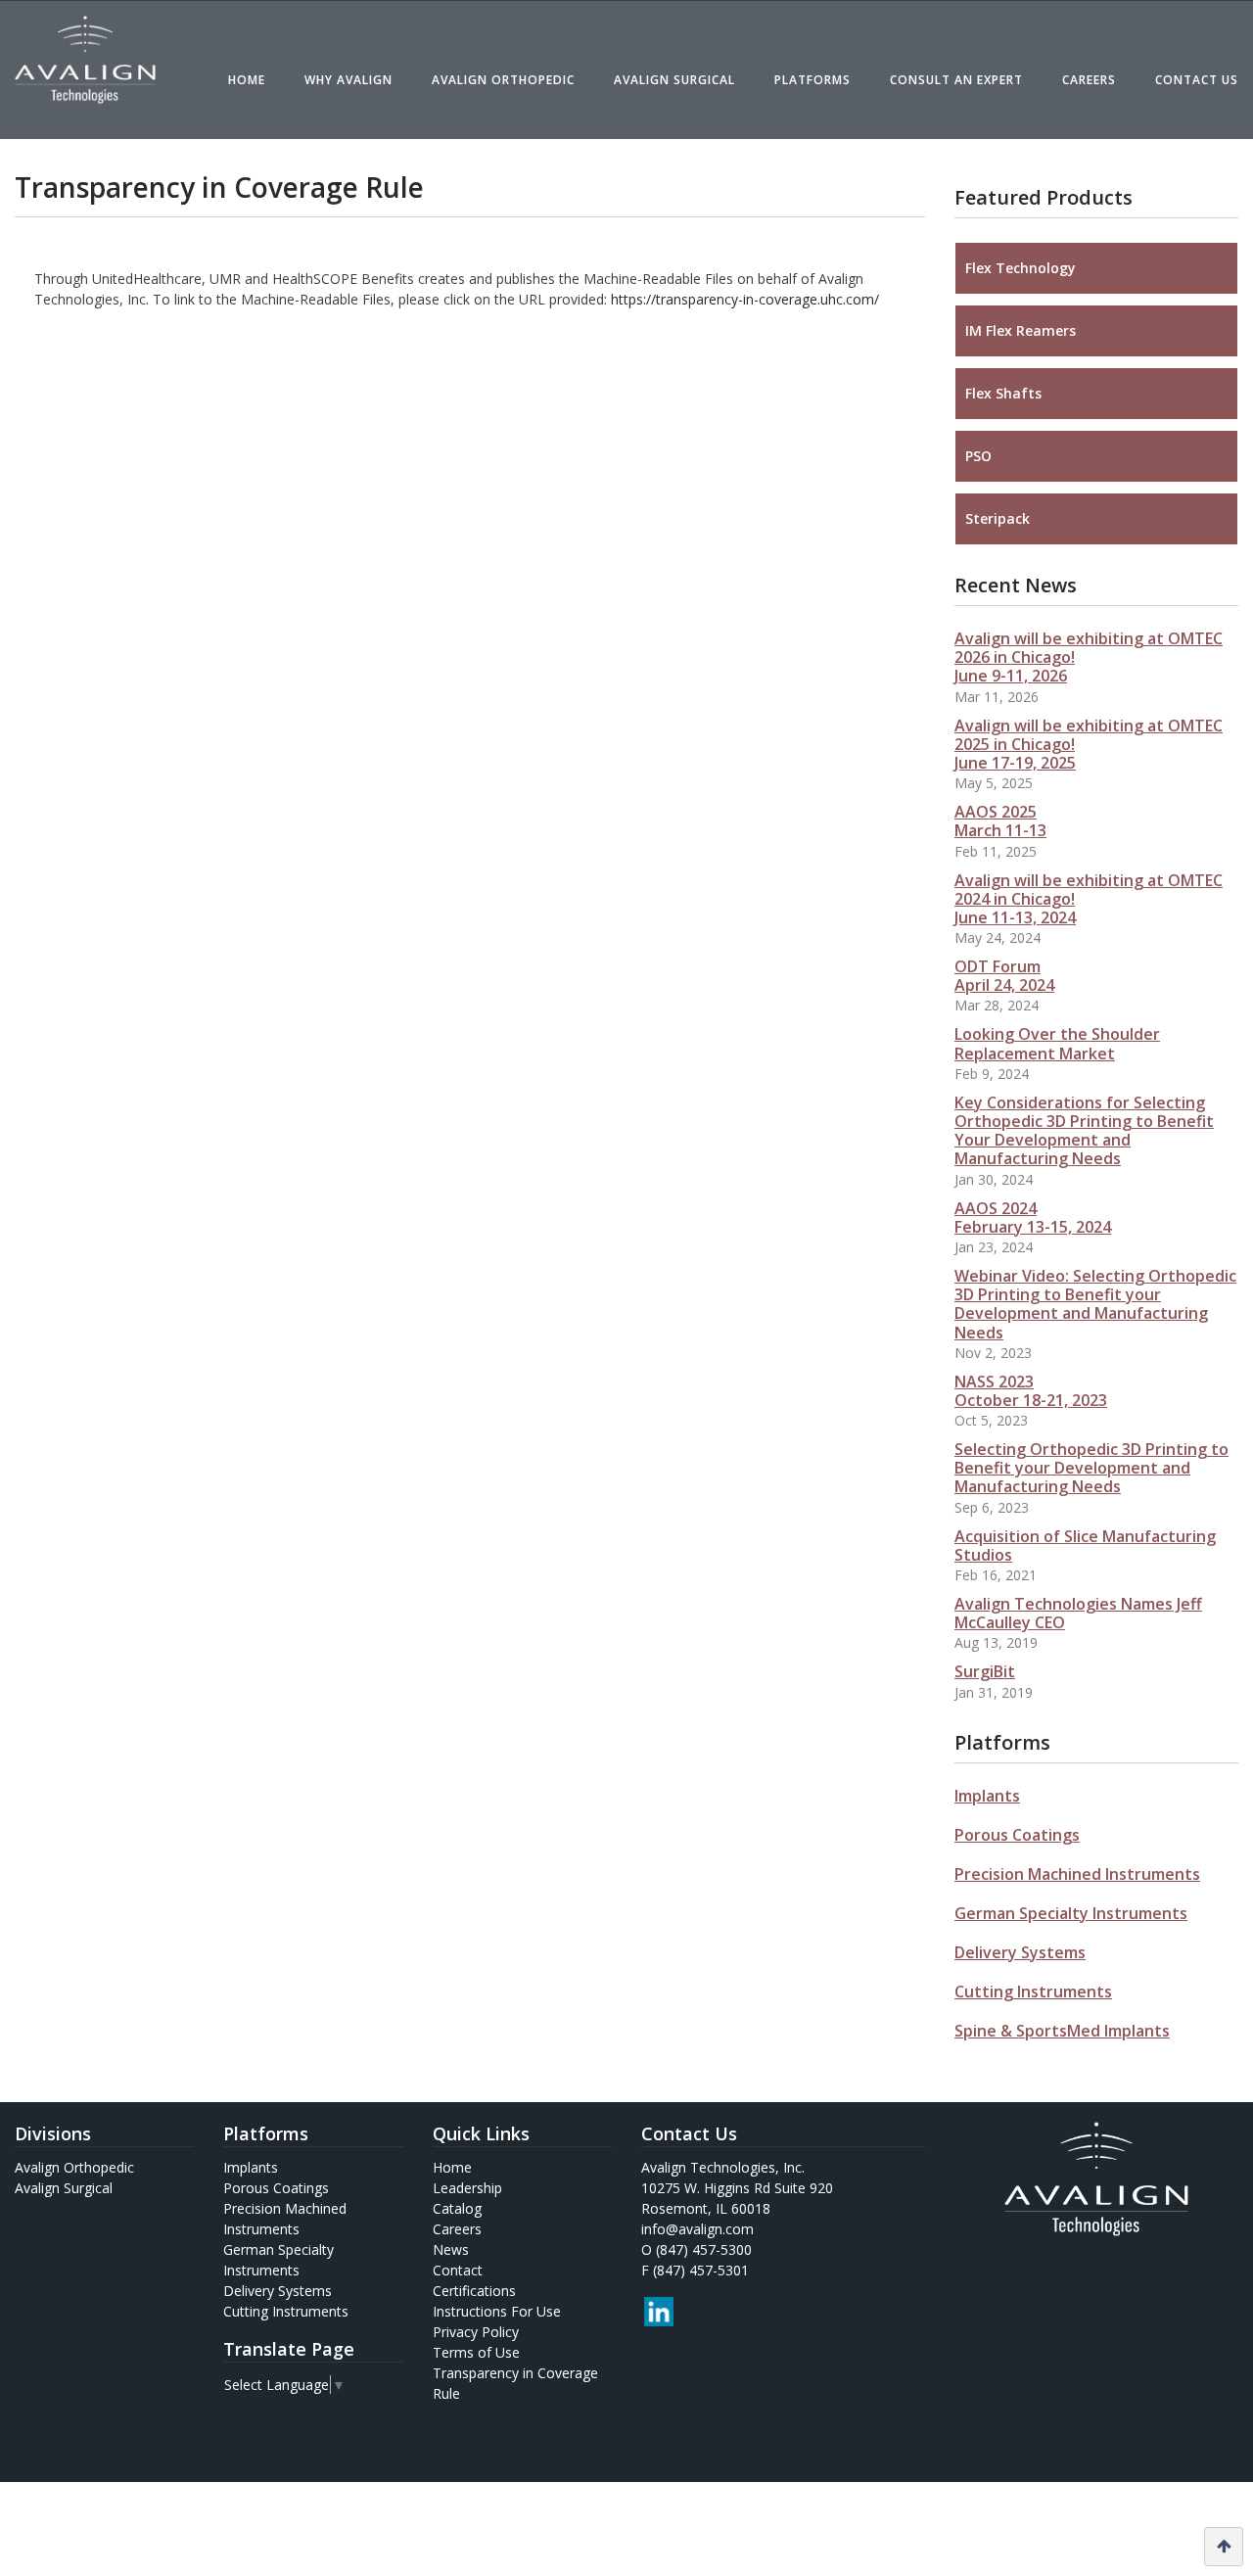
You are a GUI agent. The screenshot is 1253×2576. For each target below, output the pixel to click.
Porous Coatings (1017, 1835)
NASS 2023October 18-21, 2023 (1031, 1391)
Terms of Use (476, 2352)
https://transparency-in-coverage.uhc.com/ (745, 299)
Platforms (812, 80)
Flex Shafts (1003, 393)
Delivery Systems (1020, 1952)
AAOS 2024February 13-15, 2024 (1033, 1218)
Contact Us (1197, 80)
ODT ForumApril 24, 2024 (1004, 976)
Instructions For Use (497, 2311)
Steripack (998, 518)
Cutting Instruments (1033, 1991)
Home (247, 80)
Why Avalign (348, 80)
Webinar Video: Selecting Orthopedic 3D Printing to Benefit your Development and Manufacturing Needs (1095, 1304)
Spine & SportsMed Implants (1062, 2031)
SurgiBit (985, 1671)
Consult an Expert (956, 80)
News (451, 2249)
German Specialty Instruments (1071, 1913)
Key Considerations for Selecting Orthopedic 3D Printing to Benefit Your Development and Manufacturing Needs (1084, 1131)
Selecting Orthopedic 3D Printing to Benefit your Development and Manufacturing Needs (1091, 1468)
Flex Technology (1021, 268)
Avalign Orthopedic (503, 80)
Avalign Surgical (674, 80)
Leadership (467, 2188)
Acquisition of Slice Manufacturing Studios (1085, 1546)
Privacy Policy (476, 2332)
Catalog (457, 2208)
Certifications (474, 2291)
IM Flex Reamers (1021, 330)
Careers (1089, 80)
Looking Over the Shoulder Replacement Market (1057, 1043)
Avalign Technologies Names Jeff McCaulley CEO (1078, 1613)
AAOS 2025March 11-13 (1000, 821)
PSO (978, 456)
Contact (458, 2270)
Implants (987, 1796)
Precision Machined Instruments (1077, 1874)
